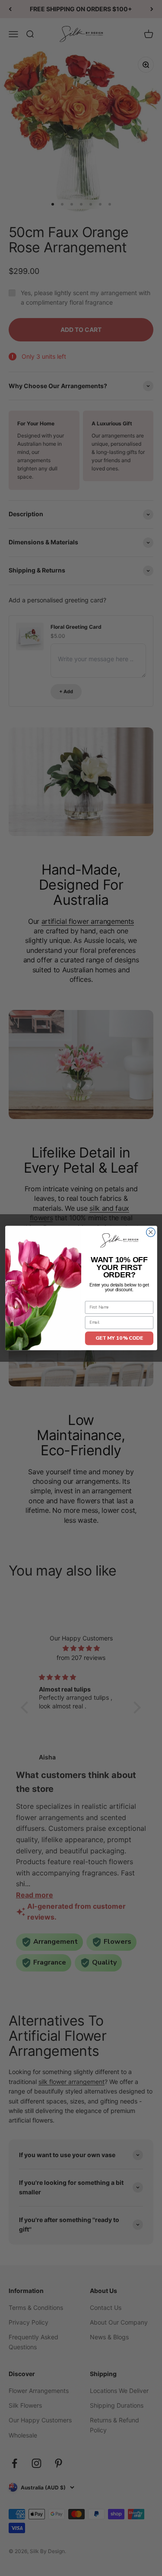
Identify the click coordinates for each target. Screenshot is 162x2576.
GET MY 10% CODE (119, 1338)
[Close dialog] (151, 1232)
